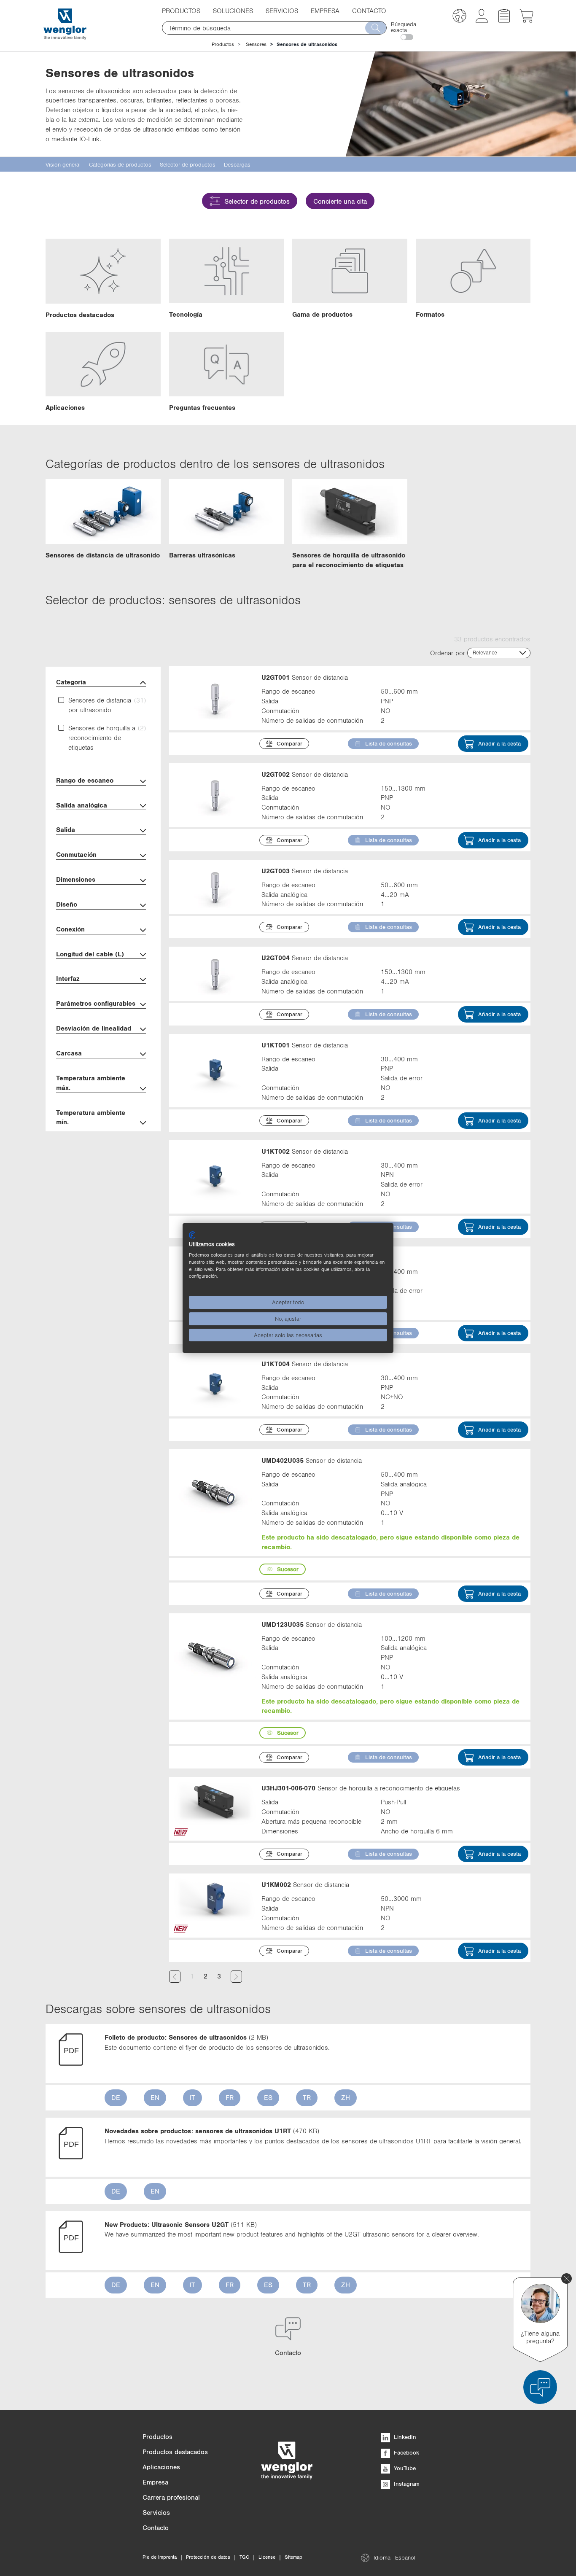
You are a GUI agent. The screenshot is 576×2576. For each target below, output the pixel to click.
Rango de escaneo (85, 780)
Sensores (256, 44)
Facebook (406, 2452)
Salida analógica (82, 805)
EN (155, 2097)
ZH (346, 2097)
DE (116, 2097)
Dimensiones (76, 879)
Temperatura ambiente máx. (91, 1083)
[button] (459, 17)
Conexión (70, 929)
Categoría (71, 682)
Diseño (67, 904)
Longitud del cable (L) (90, 954)
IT (192, 2097)
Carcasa (69, 1053)
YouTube (404, 2468)
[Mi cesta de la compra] (526, 20)
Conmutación (76, 854)
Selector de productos (257, 201)
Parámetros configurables (96, 1003)
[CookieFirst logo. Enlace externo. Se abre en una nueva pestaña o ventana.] (192, 1235)
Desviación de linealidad (94, 1028)
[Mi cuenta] (482, 20)
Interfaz (68, 978)
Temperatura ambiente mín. (91, 1117)
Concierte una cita (340, 201)
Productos (223, 44)
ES (268, 2097)
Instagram (406, 2484)
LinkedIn (404, 2437)
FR (230, 2097)
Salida (66, 829)
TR (307, 2097)
